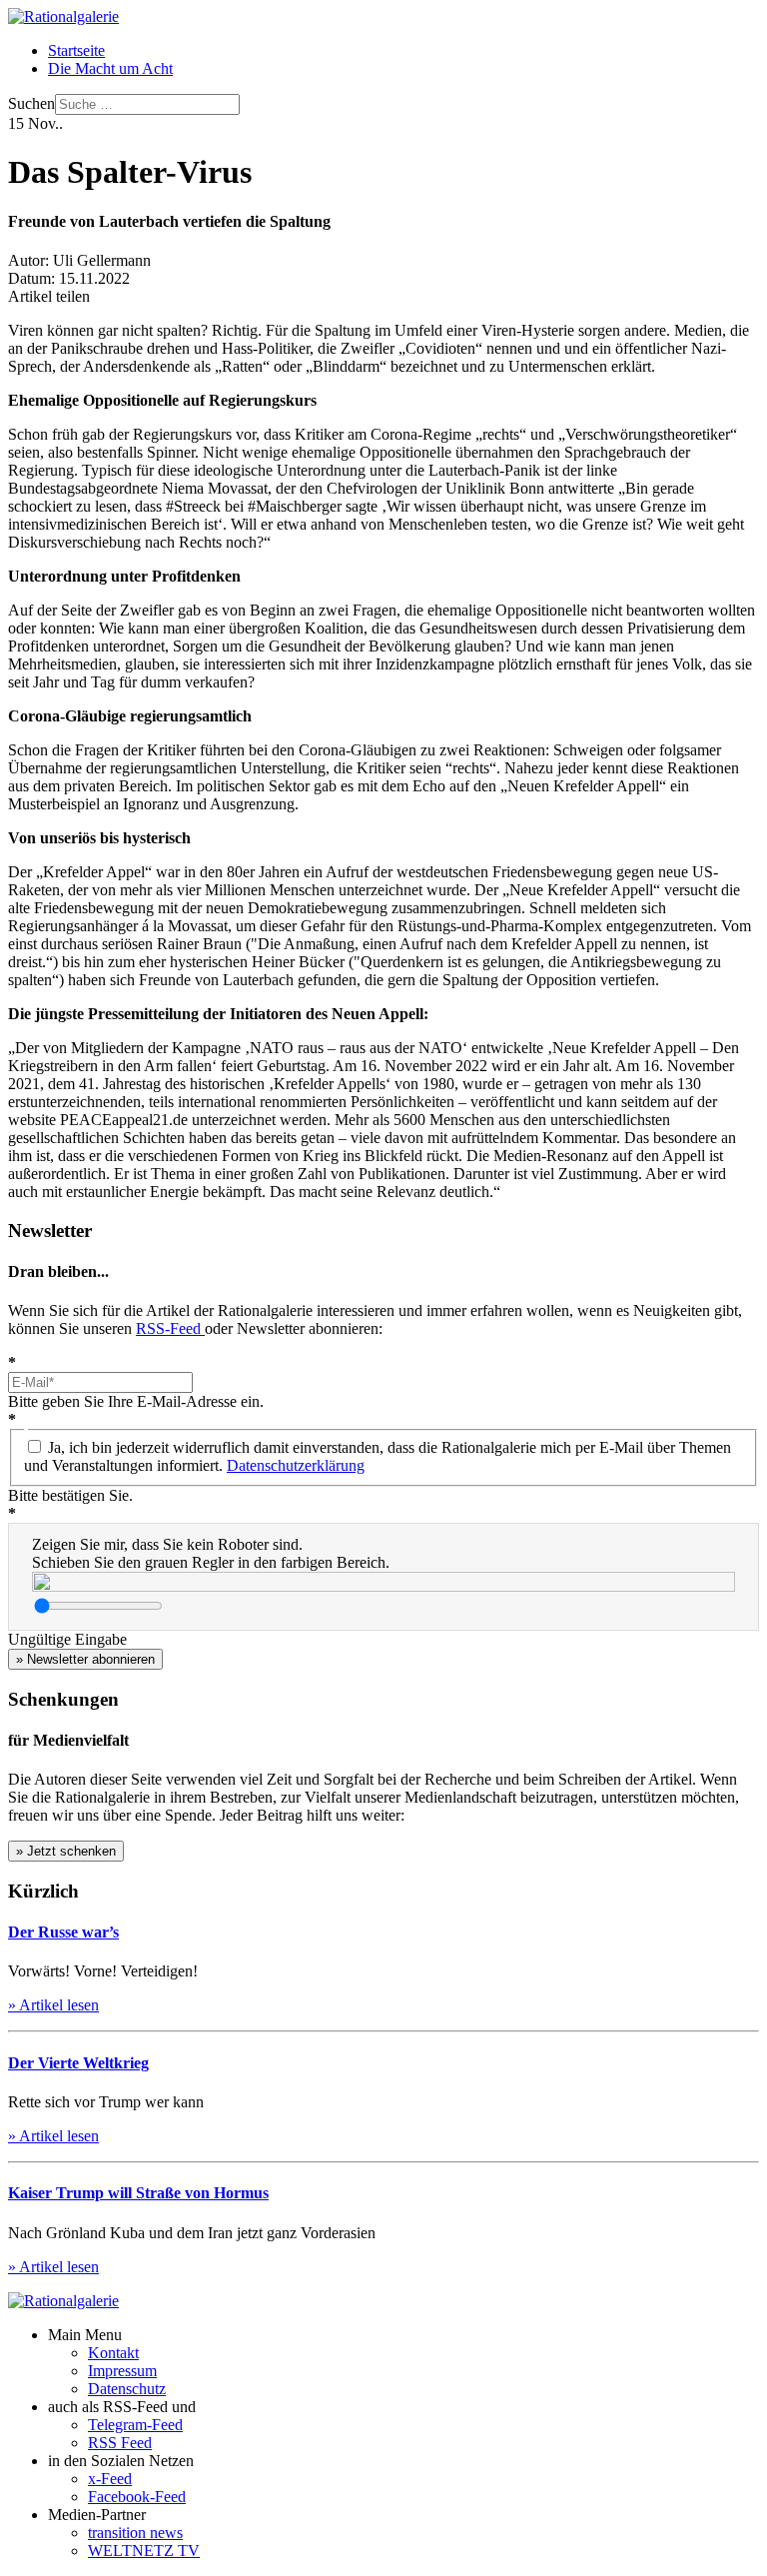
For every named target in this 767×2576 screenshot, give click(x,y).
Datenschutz (127, 2389)
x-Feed (110, 2479)
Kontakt (113, 2353)
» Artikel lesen (53, 2005)
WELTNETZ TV (144, 2551)
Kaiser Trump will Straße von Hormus (138, 2193)
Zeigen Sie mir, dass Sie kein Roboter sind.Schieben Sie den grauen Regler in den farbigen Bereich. (211, 1553)
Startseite (76, 50)
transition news (135, 2533)
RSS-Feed (170, 1328)
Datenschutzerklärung (296, 1465)
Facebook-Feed (137, 2497)
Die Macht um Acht (110, 68)
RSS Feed (120, 2443)
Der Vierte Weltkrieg (78, 2063)
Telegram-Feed (135, 2425)
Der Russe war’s (63, 1932)
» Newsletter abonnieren (85, 1659)
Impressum (122, 2371)
